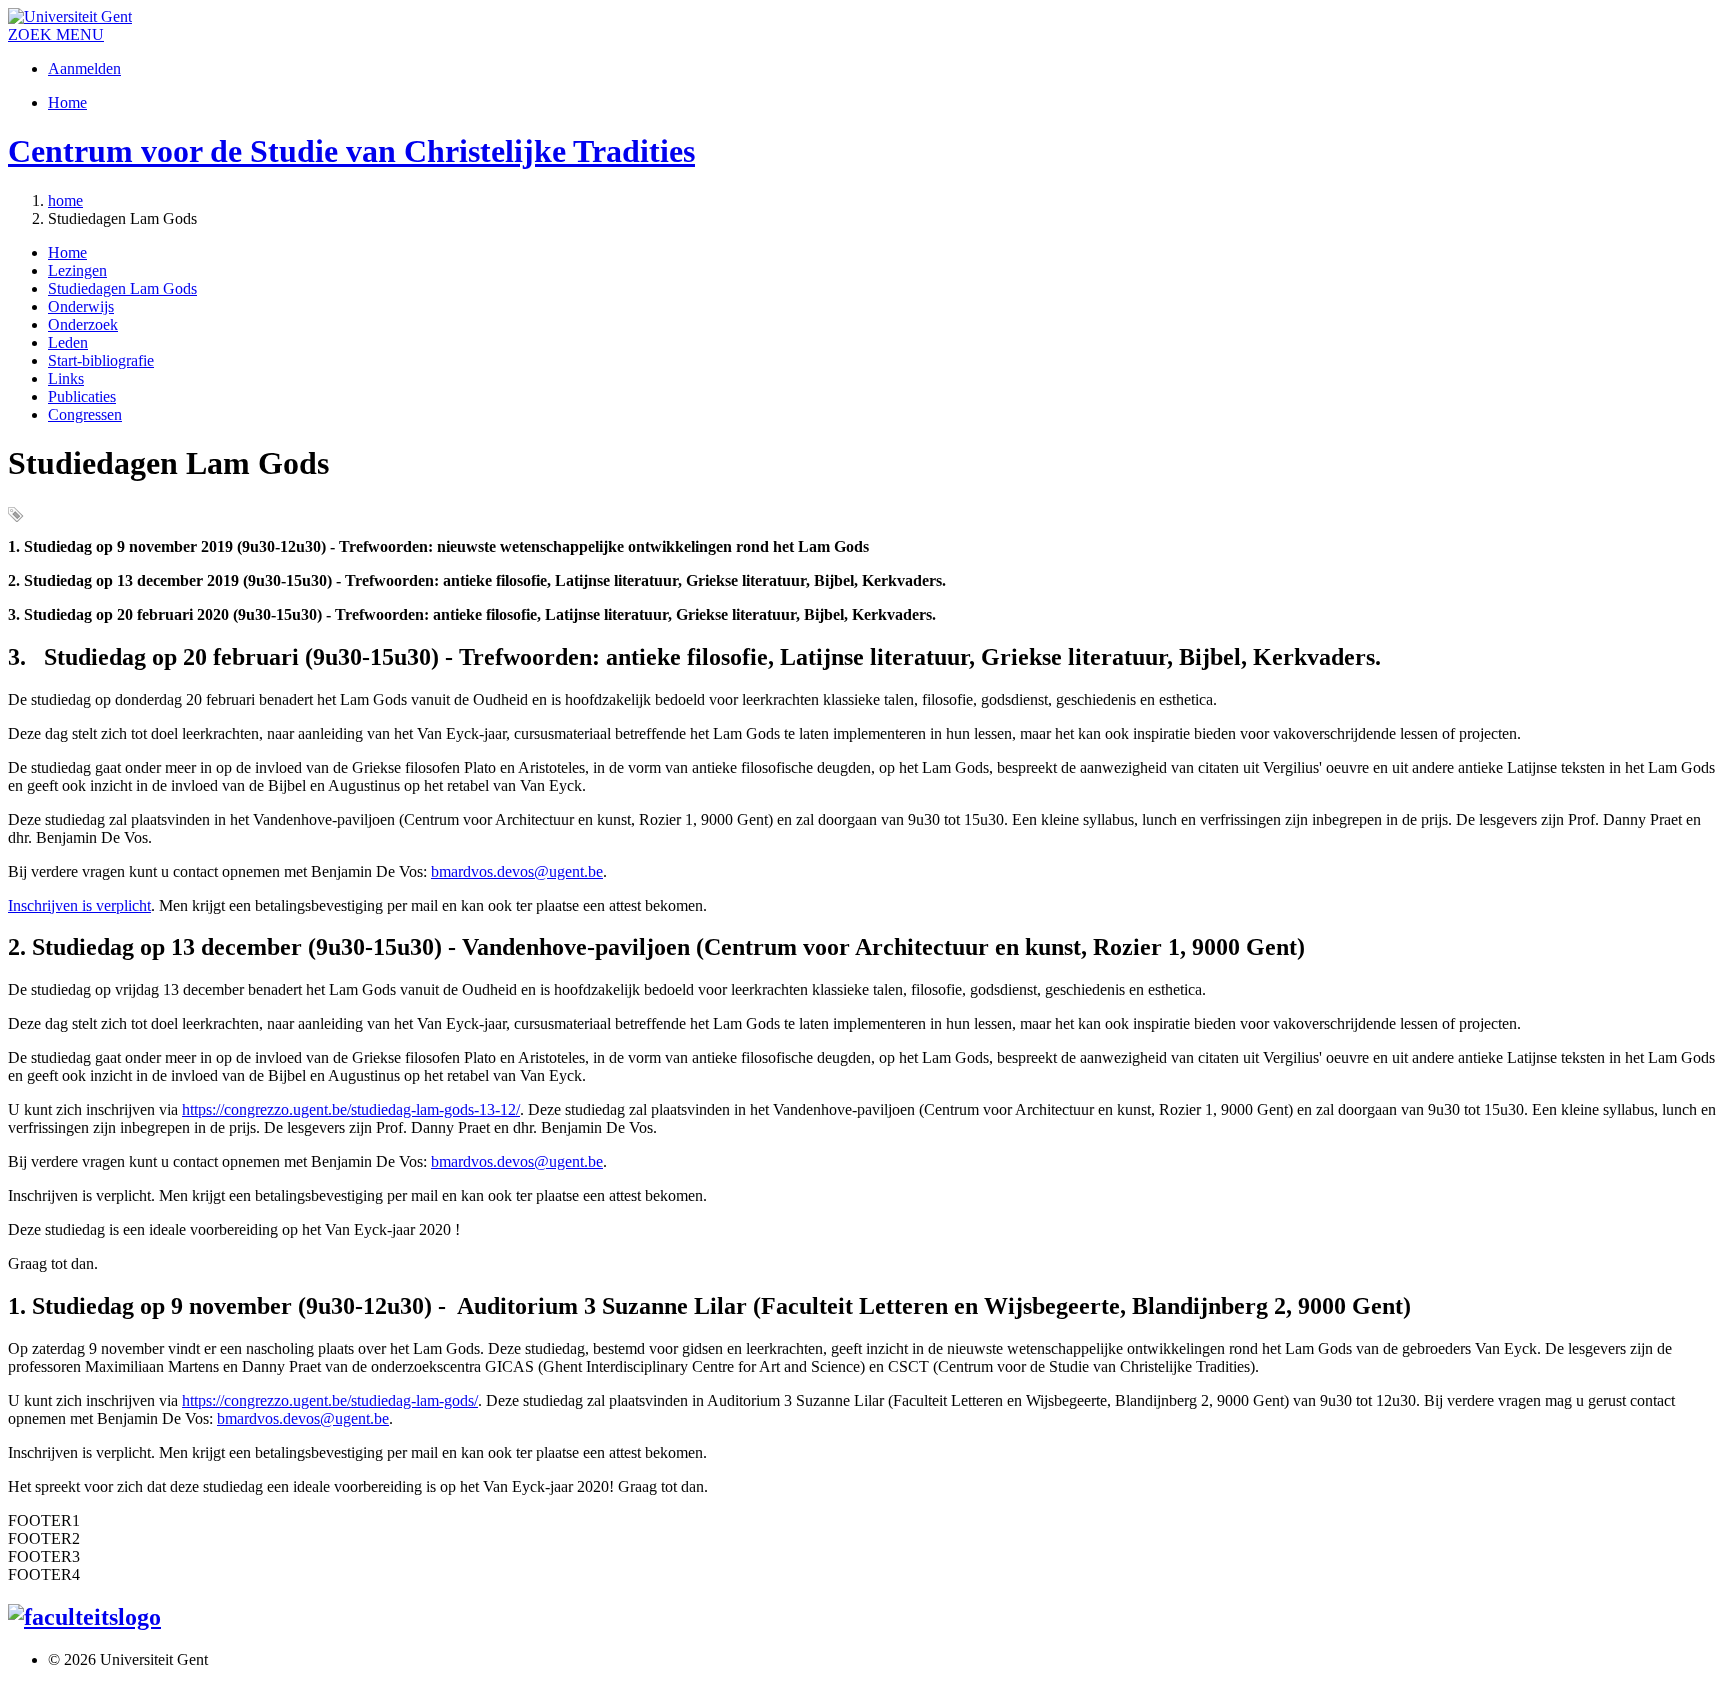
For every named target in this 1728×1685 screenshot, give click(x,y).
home (65, 200)
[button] (80, 34)
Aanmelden (84, 68)
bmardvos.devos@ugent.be (517, 871)
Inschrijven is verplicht (79, 905)
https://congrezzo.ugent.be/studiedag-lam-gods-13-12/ (351, 1109)
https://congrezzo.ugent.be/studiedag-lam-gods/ (330, 1400)
